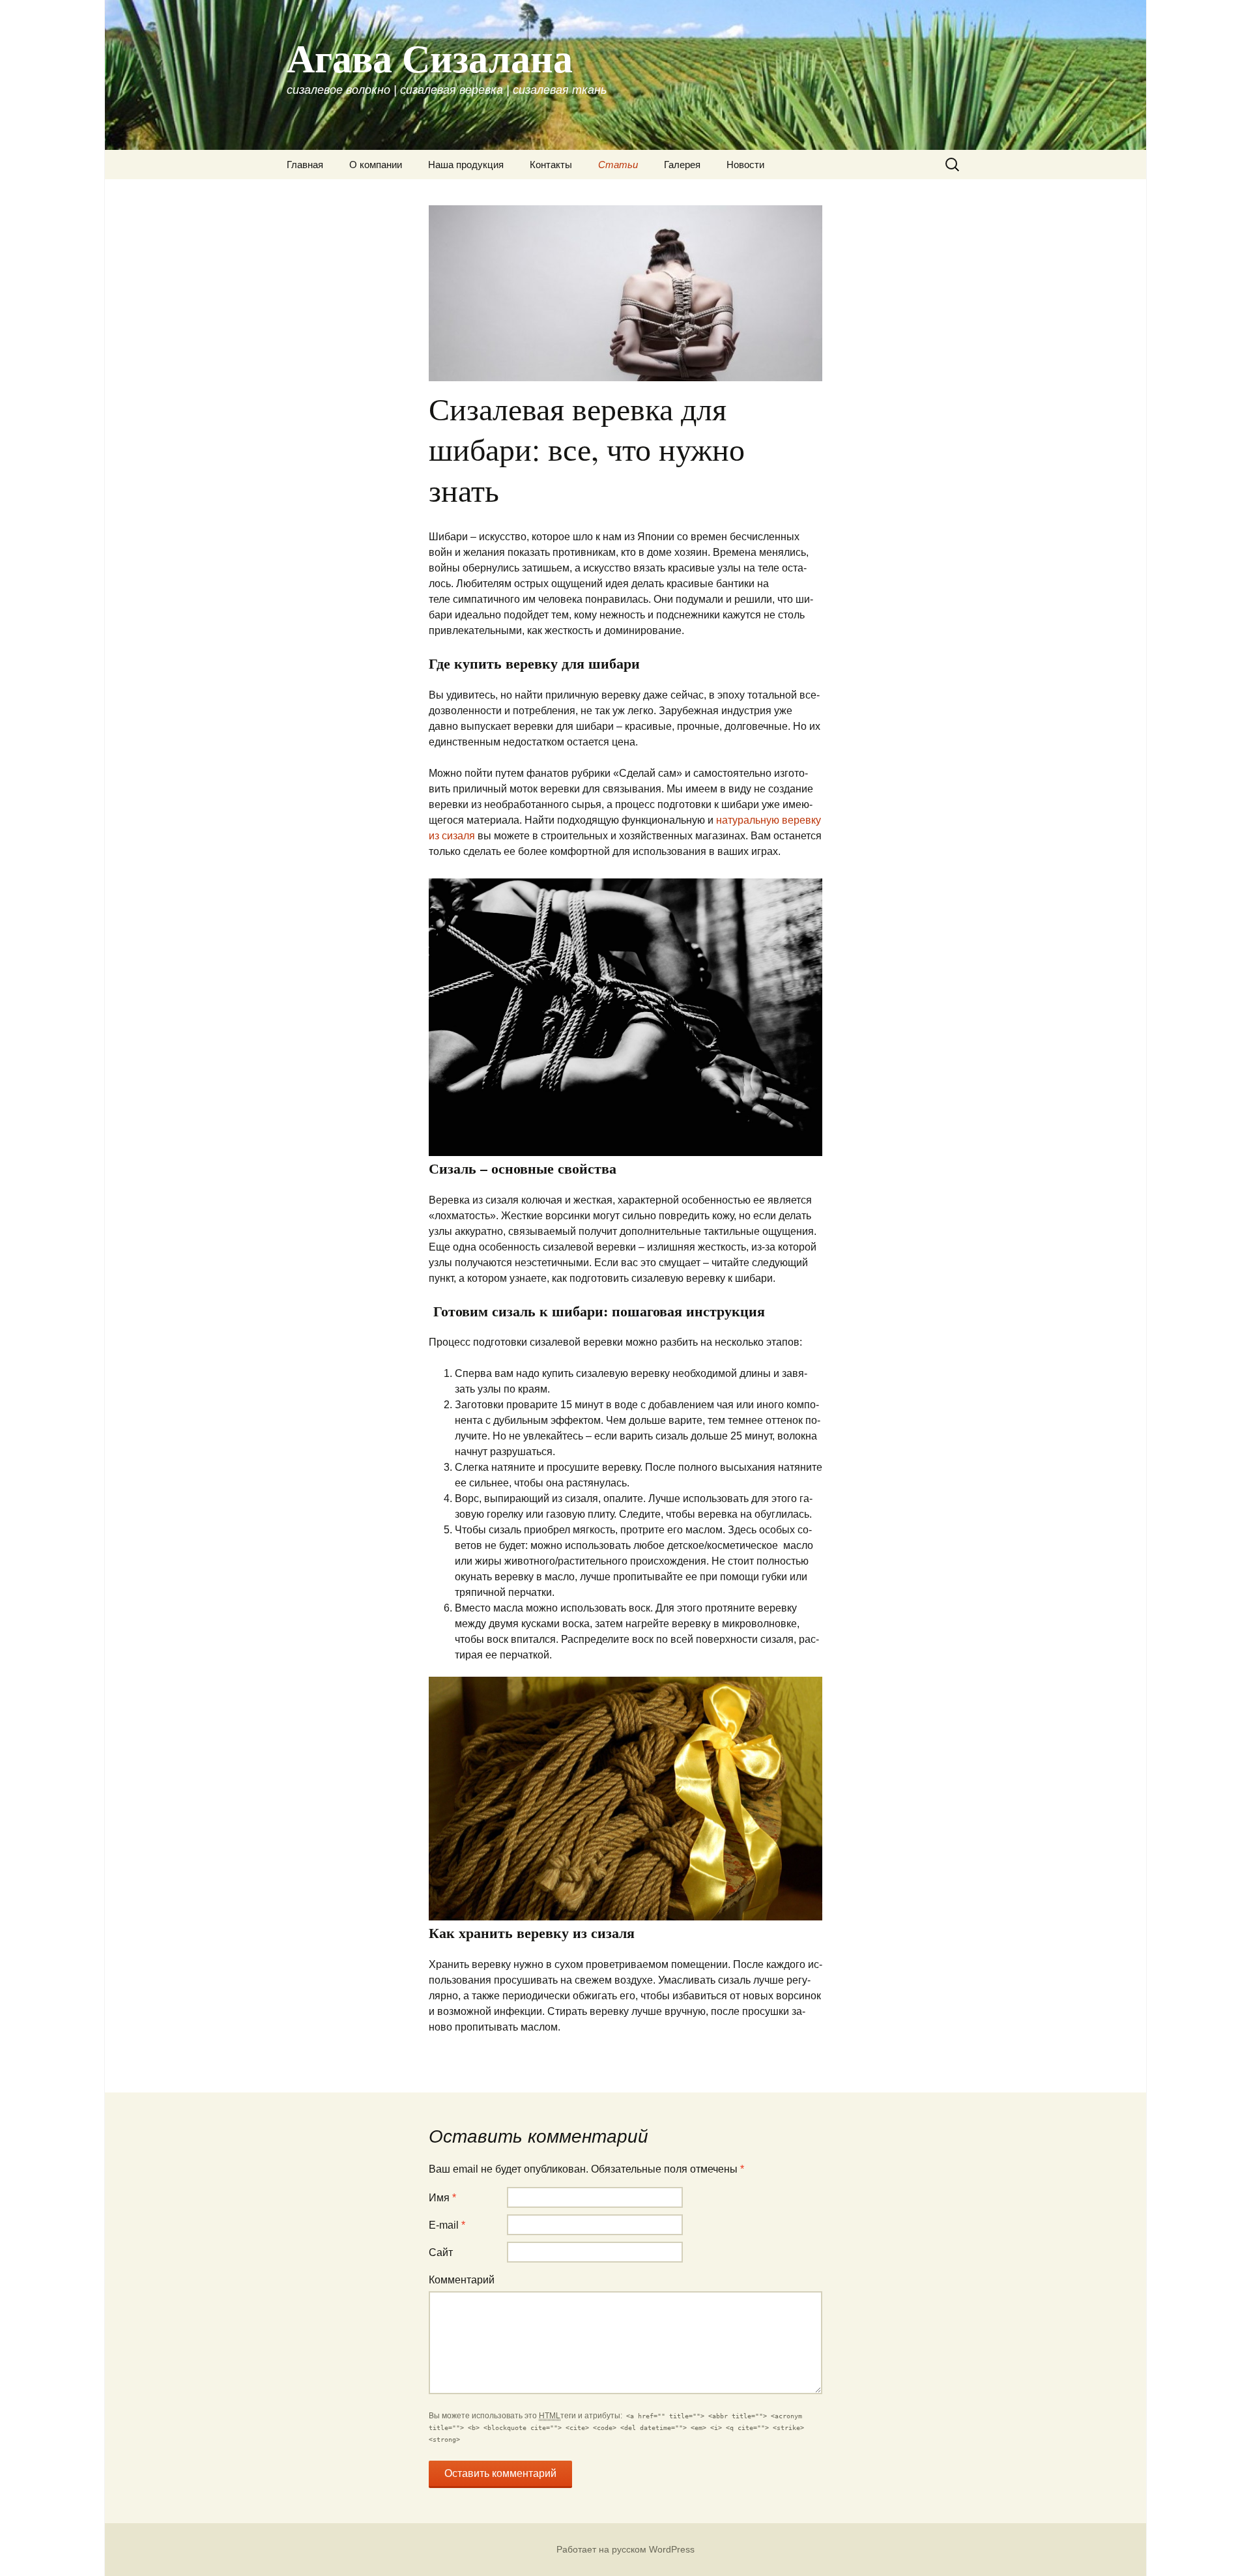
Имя (442, 2198)
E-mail (447, 2225)
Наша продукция (466, 165)
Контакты (551, 165)
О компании (376, 165)
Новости (745, 165)
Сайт (441, 2252)
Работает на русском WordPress (625, 2549)
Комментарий (462, 2280)
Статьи (618, 165)
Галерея (682, 165)
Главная (305, 165)
